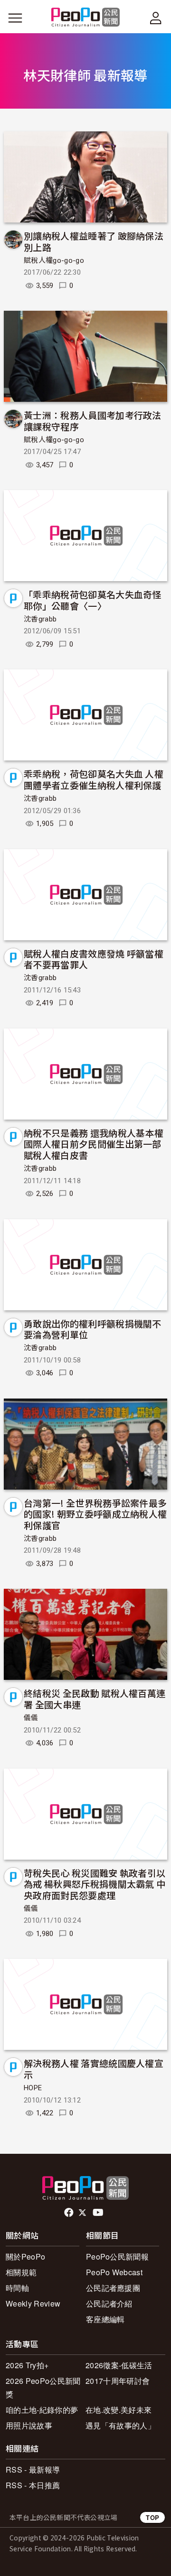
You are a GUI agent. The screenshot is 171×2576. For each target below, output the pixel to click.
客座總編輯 (105, 2319)
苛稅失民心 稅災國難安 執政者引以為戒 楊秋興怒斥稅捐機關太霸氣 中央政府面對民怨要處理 (95, 1884)
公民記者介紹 (109, 2303)
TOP (152, 2517)
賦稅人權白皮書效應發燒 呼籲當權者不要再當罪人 (94, 959)
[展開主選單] (15, 18)
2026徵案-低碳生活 (119, 2365)
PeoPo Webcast (114, 2272)
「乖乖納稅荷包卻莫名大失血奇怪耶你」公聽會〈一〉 (93, 600)
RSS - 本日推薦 (33, 2485)
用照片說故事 (29, 2425)
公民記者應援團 (113, 2288)
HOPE (33, 2088)
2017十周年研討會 (118, 2381)
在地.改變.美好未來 (119, 2410)
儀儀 (31, 1718)
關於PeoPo (25, 2256)
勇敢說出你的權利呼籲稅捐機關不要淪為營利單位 (93, 1329)
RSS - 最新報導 (33, 2469)
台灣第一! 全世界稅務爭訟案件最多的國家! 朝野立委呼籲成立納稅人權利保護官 (95, 1514)
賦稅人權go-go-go (54, 260)
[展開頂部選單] (156, 18)
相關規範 (21, 2272)
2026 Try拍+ (27, 2365)
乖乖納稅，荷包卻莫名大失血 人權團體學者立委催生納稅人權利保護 (94, 779)
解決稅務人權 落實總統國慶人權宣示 (94, 2069)
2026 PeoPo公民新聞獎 (43, 2387)
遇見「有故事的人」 (120, 2425)
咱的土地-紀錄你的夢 (42, 2410)
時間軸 (17, 2288)
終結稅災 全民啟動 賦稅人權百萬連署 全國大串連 (95, 1699)
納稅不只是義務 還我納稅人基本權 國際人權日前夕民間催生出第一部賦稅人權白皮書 (94, 1144)
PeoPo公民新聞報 (117, 2256)
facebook (70, 2213)
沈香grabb (40, 619)
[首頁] (86, 18)
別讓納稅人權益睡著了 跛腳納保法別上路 (94, 241)
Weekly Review (33, 2303)
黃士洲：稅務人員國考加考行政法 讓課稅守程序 (93, 421)
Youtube (99, 2213)
